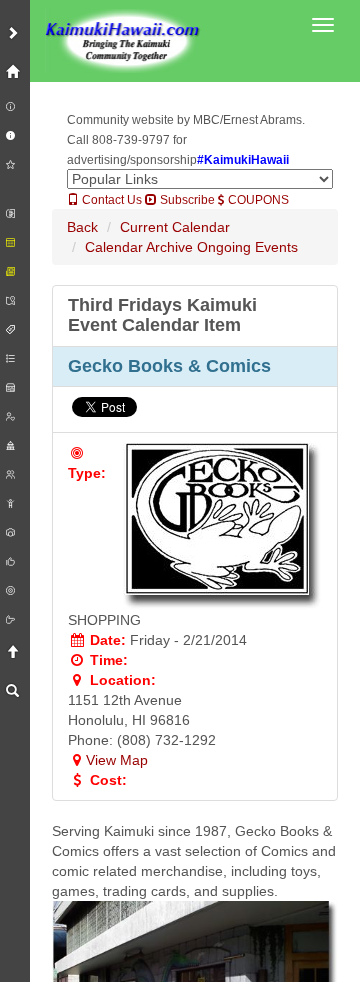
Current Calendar (175, 227)
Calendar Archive (139, 247)
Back (82, 227)
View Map (117, 760)
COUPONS (257, 200)
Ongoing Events (247, 247)
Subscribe (186, 200)
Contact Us (110, 200)
